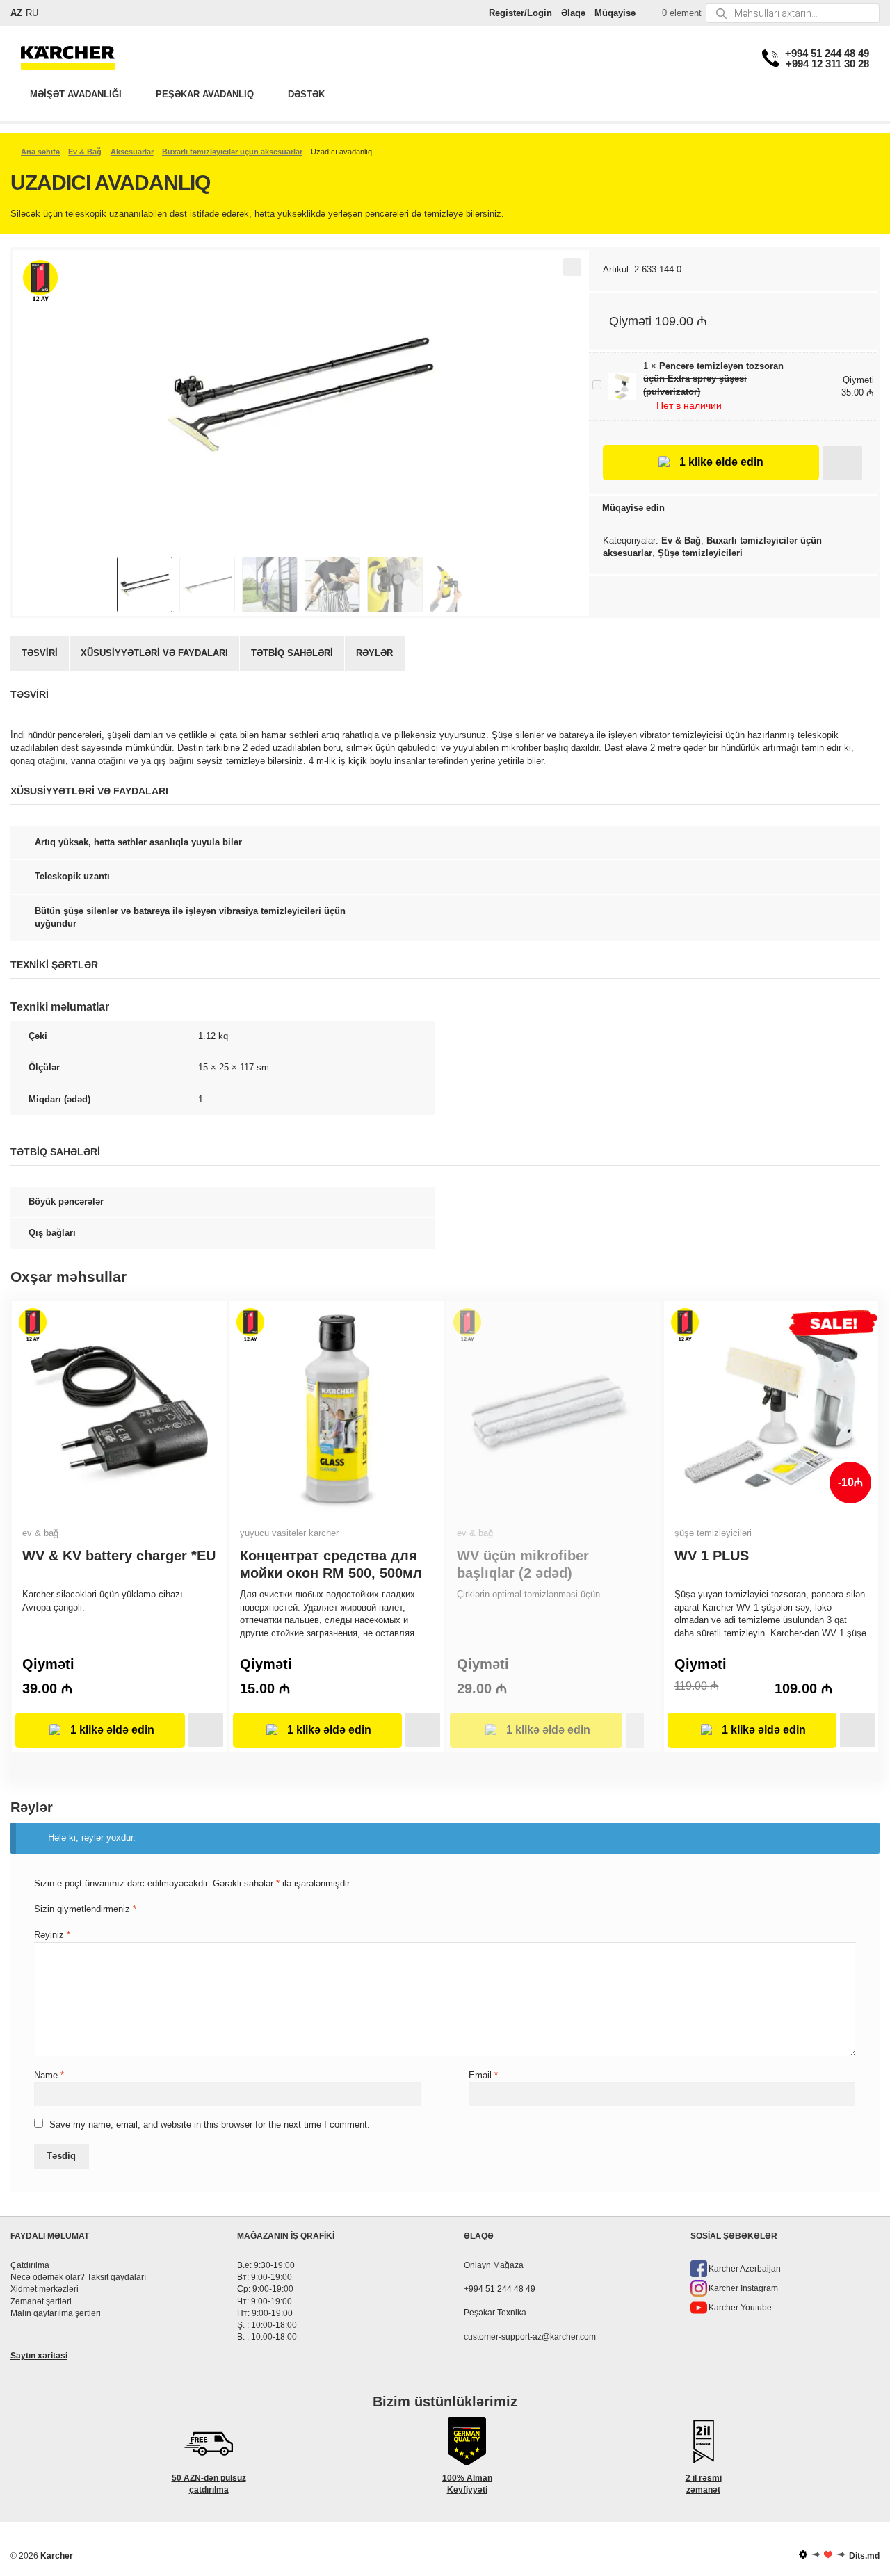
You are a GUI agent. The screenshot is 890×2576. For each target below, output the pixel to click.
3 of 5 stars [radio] (62, 1920)
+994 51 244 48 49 (827, 53)
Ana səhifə (40, 152)
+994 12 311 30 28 (827, 64)
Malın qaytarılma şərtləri (56, 2313)
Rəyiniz (52, 1935)
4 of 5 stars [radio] (74, 1920)
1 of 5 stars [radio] (39, 1920)
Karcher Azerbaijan (745, 2269)
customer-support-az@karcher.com (530, 2336)
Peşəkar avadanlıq (205, 94)
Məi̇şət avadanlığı (76, 94)
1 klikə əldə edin (721, 462)
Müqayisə (615, 13)
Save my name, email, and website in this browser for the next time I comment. (210, 2125)
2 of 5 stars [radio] (50, 1920)
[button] (572, 267)
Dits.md (864, 2556)
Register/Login (520, 13)
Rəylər (374, 653)
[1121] (842, 463)
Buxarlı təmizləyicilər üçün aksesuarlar (232, 152)
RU (32, 13)
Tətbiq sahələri (292, 653)
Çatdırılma (30, 2265)
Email (483, 2075)
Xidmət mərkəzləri (44, 2289)
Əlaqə (573, 13)
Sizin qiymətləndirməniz (85, 1909)
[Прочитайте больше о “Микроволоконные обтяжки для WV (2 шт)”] (635, 1730)
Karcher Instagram (743, 2288)
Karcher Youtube (740, 2308)
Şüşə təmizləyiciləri (700, 553)
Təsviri (40, 653)
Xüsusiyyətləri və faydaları (154, 653)
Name (49, 2075)
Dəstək (306, 94)
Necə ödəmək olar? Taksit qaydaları (78, 2277)
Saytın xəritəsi (39, 2356)
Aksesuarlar (132, 152)
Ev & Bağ (85, 152)
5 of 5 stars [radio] (86, 1920)
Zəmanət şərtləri (41, 2301)
